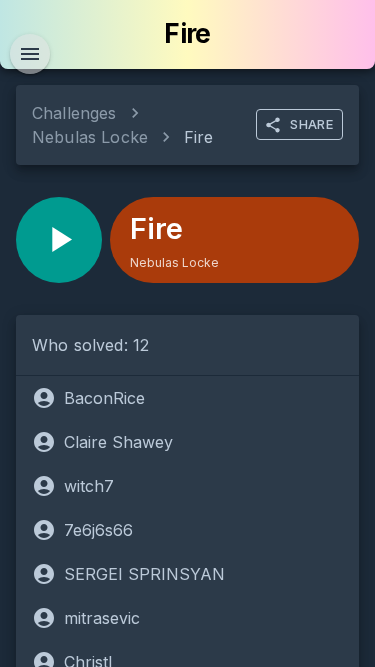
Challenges (74, 113)
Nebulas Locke (90, 137)
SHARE (311, 124)
